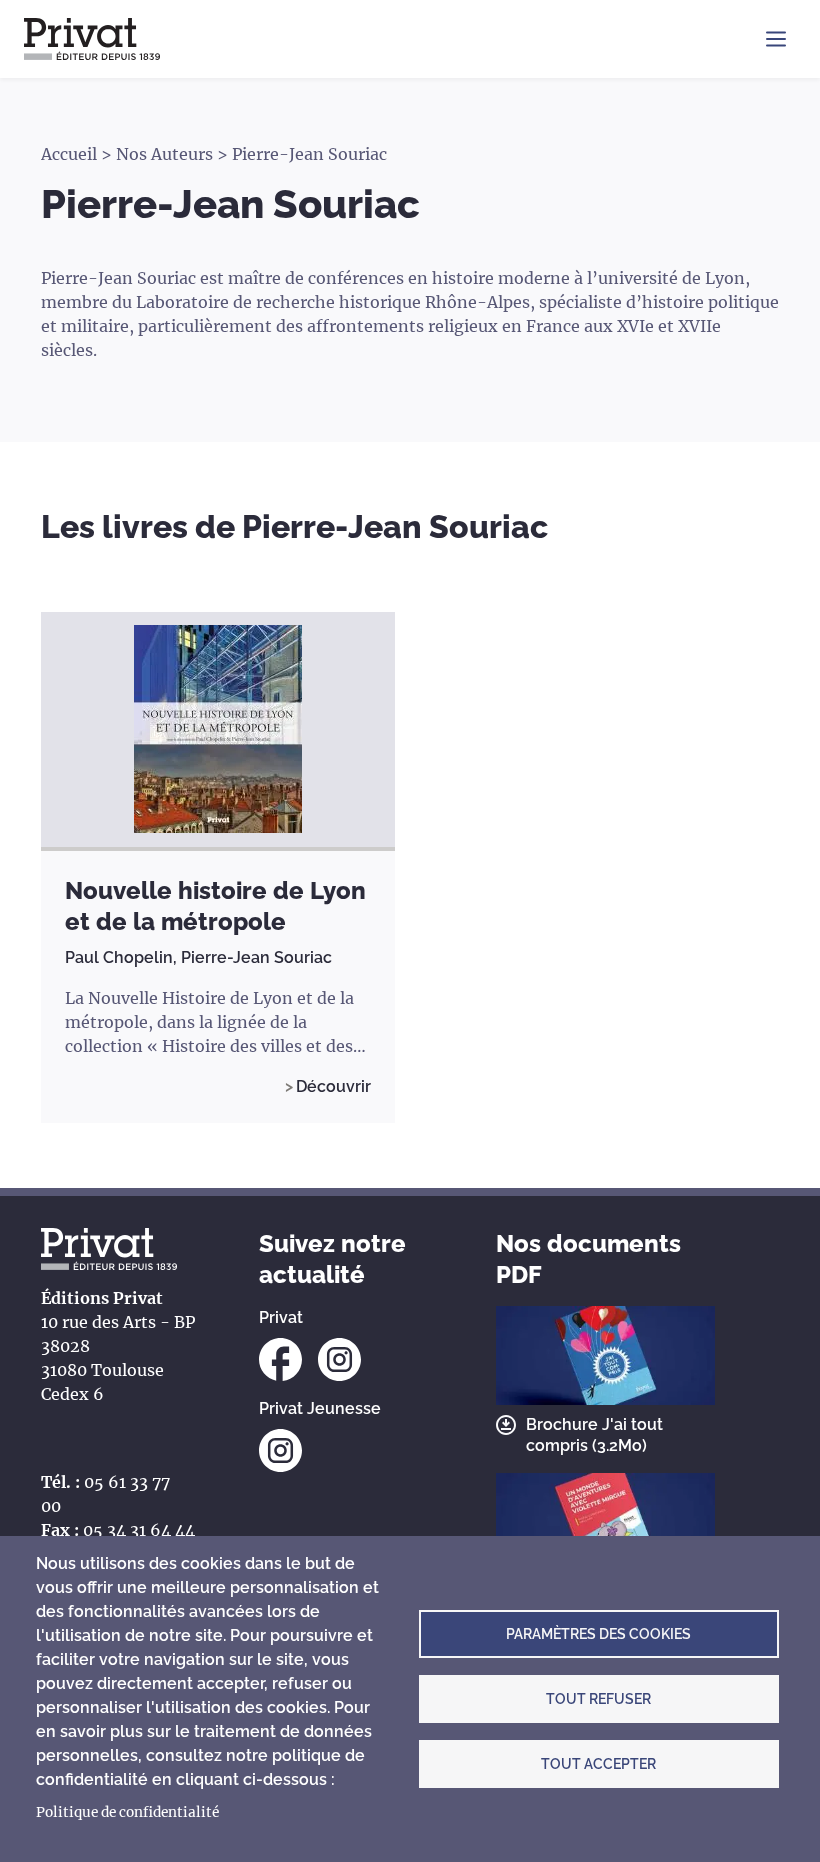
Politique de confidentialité (127, 1812)
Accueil (69, 154)
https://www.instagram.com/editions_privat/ (339, 1359)
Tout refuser (598, 1699)
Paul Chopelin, (123, 957)
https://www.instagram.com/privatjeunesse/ (280, 1450)
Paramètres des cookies (598, 1634)
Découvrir (333, 1086)
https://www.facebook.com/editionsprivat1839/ (280, 1359)
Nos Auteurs (164, 154)
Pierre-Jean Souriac (256, 957)
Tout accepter (598, 1764)
